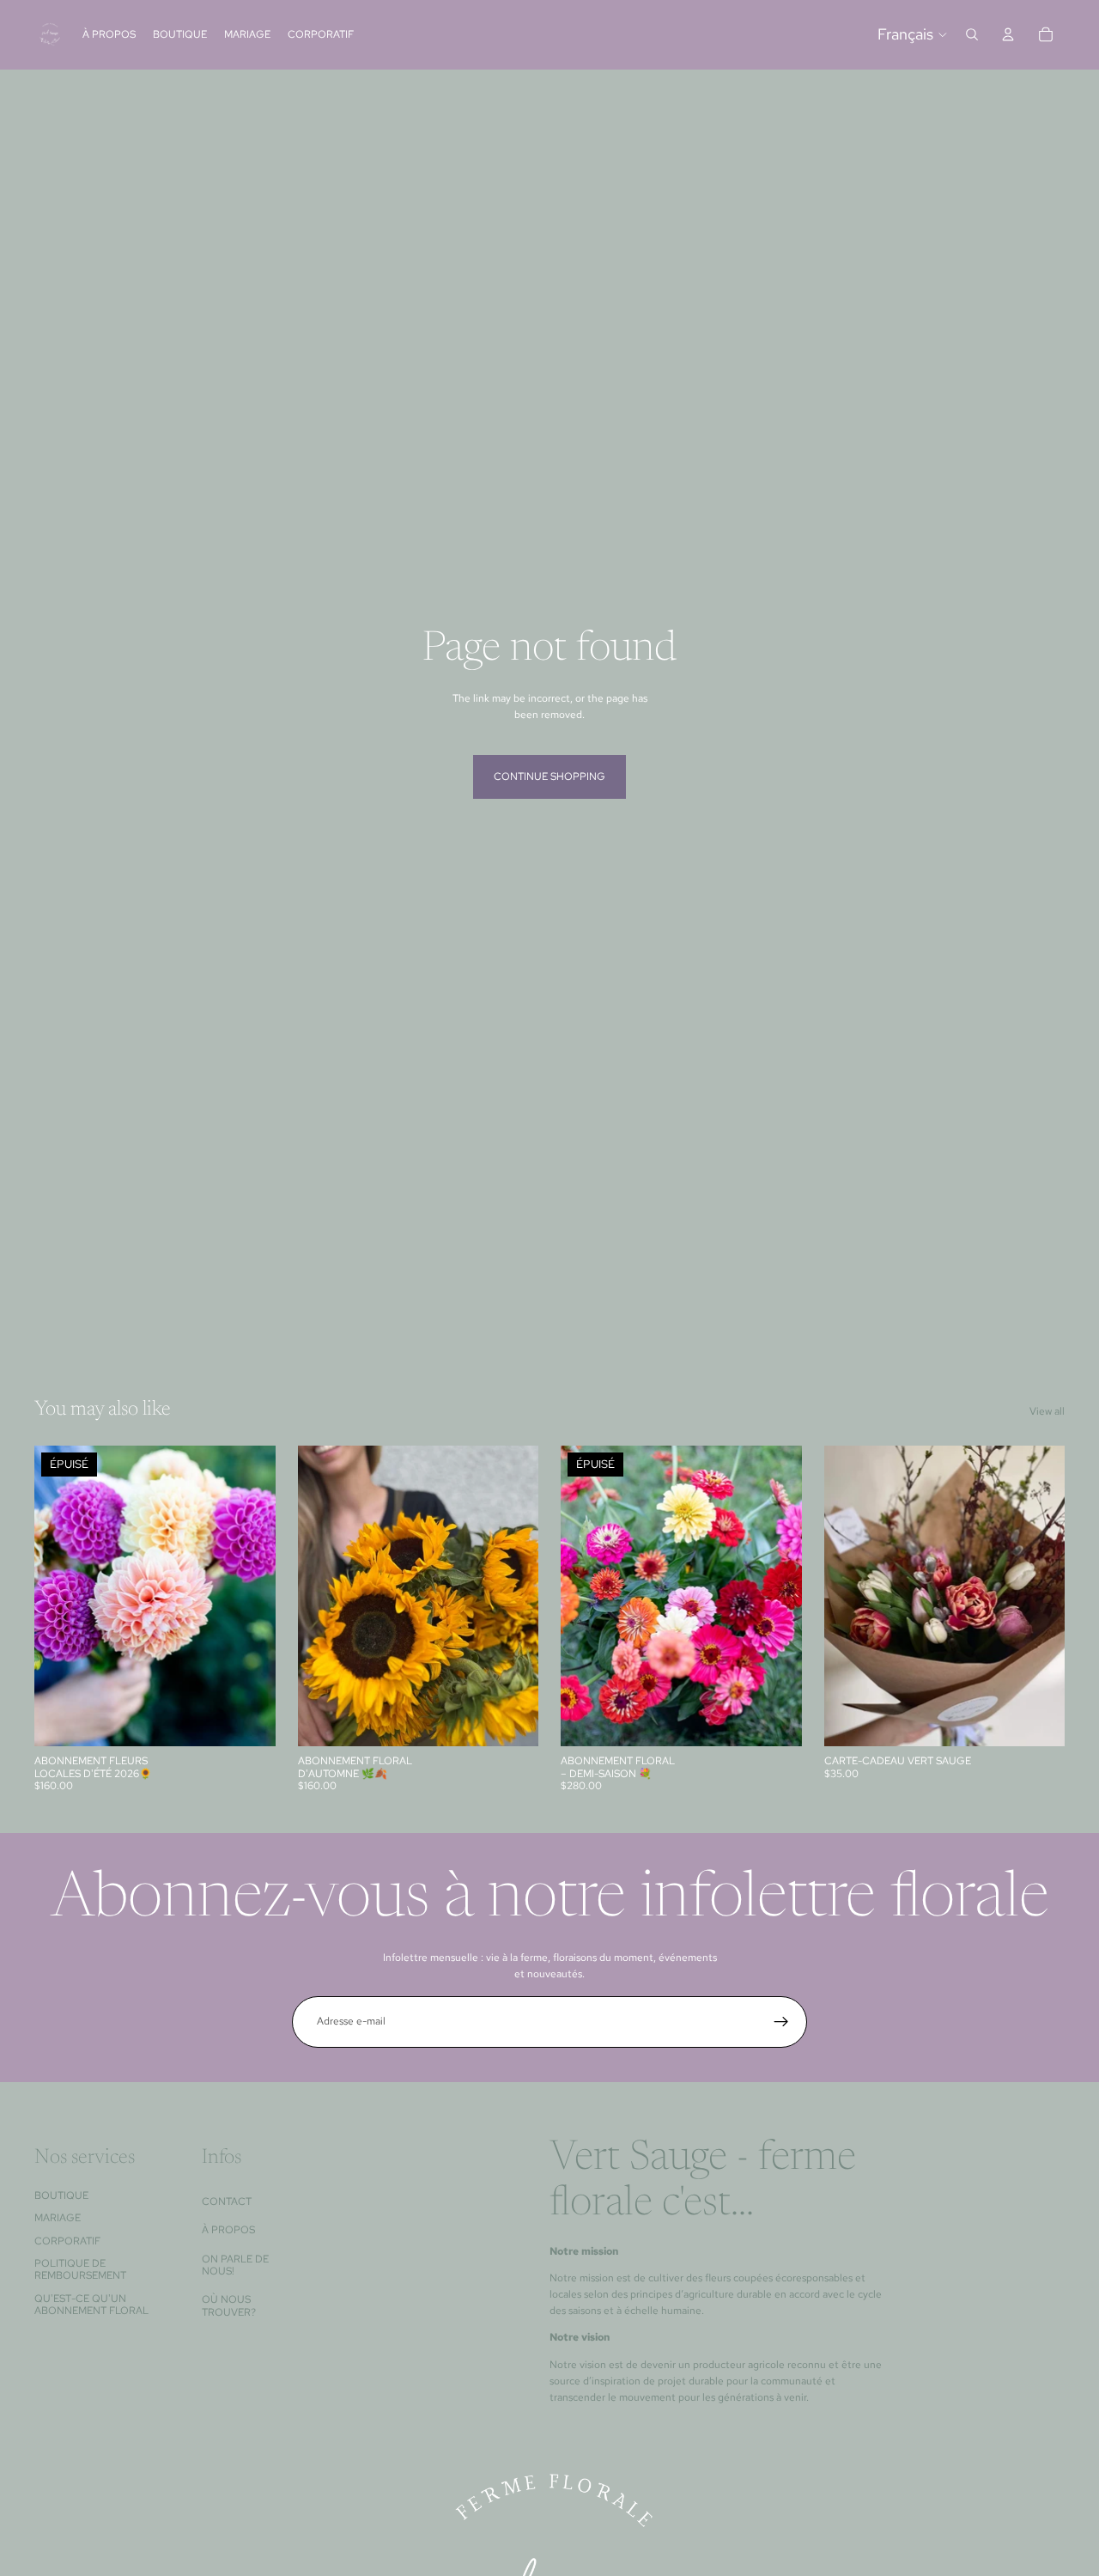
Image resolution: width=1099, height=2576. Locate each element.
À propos (228, 2230)
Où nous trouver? (229, 2305)
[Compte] (1008, 34)
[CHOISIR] (512, 1720)
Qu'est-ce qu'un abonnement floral (91, 2305)
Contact (227, 2201)
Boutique (61, 2195)
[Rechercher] (972, 34)
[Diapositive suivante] (250, 1596)
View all (1047, 1411)
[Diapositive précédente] (60, 1596)
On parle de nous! (235, 2265)
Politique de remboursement (80, 2269)
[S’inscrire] (781, 2022)
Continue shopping (549, 776)
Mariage (58, 2218)
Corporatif (67, 2241)
